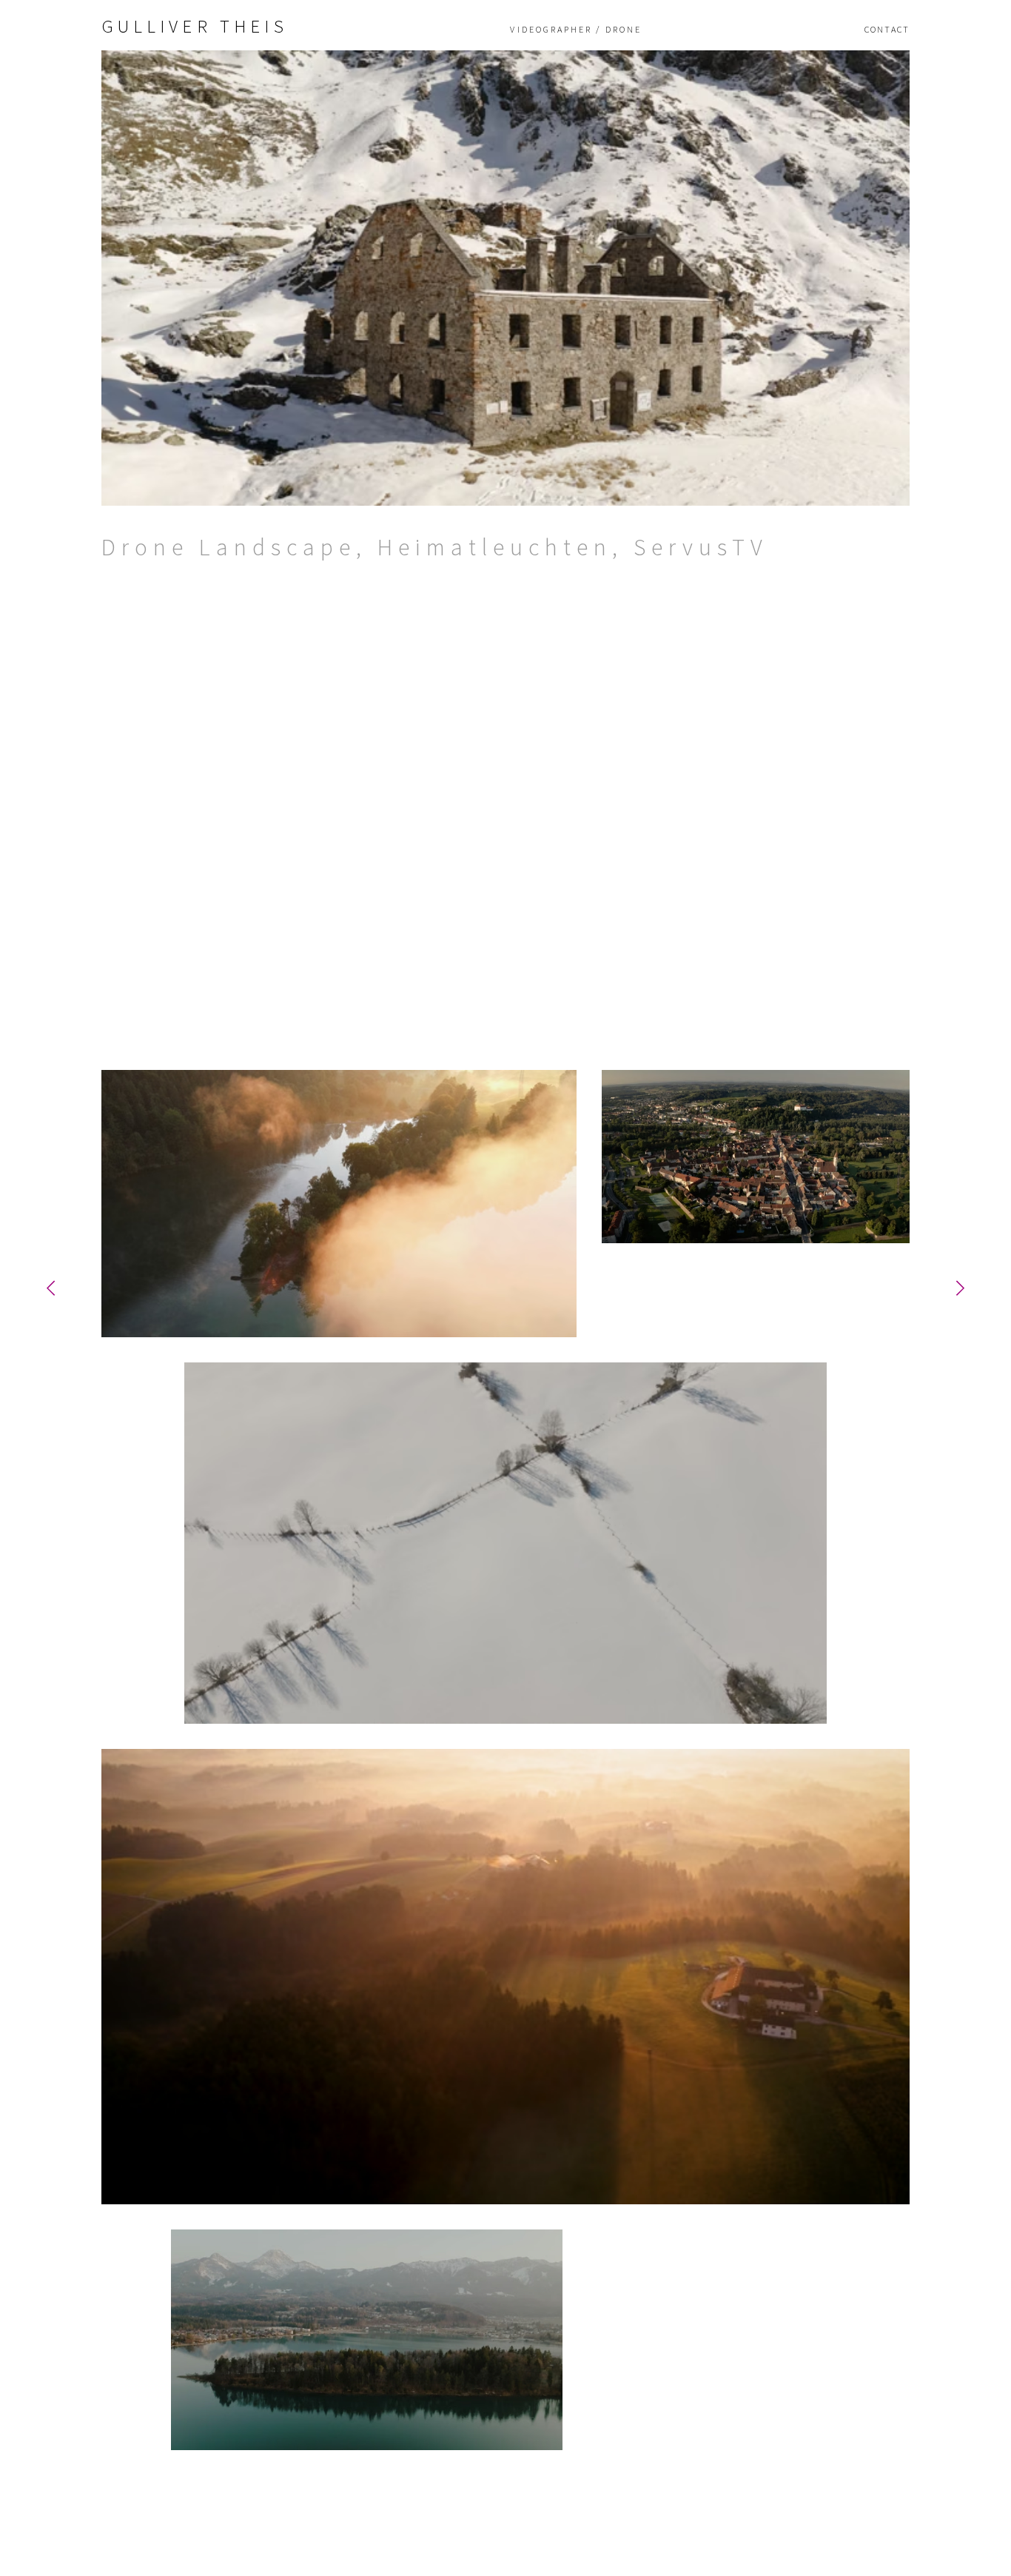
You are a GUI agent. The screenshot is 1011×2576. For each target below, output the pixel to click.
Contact (887, 30)
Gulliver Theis (195, 26)
